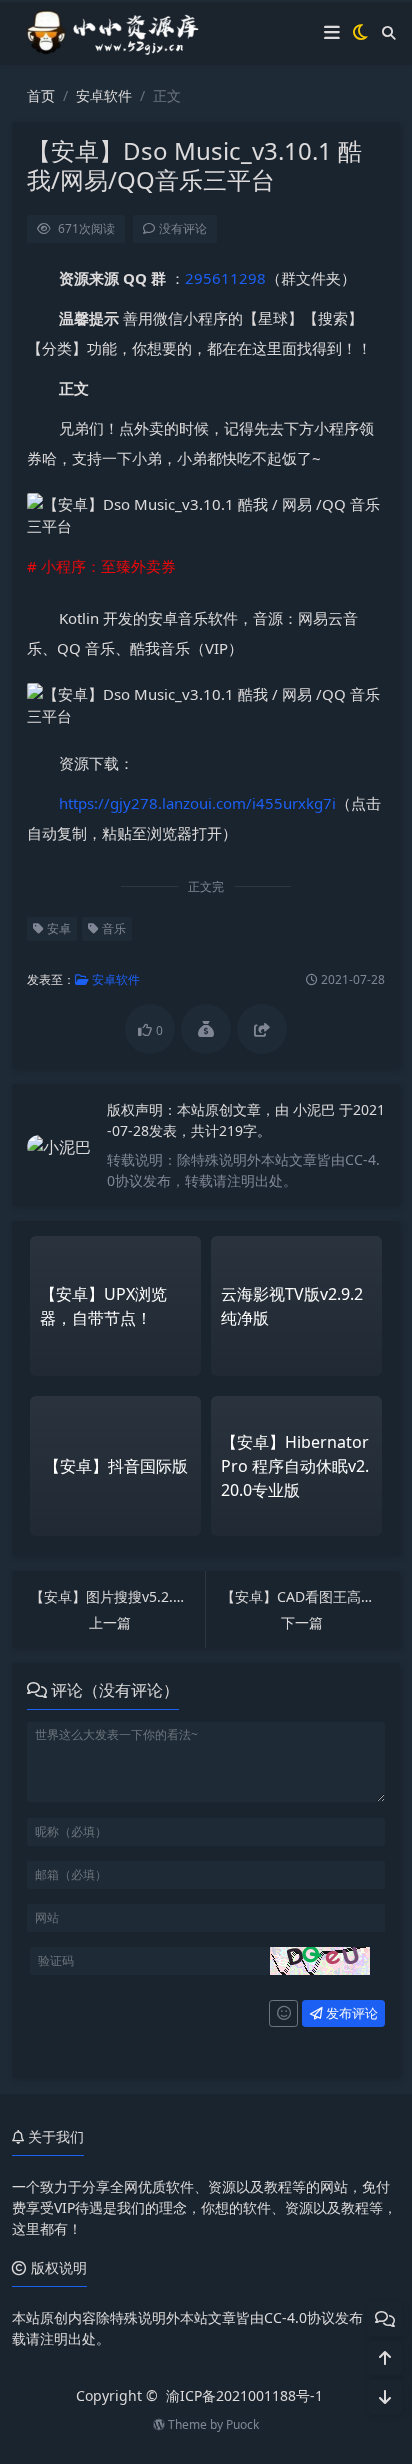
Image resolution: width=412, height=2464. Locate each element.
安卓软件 (104, 95)
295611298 (225, 278)
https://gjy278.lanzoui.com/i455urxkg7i (197, 803)
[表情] (283, 2014)
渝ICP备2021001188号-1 (244, 2395)
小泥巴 (316, 1109)
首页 (41, 95)
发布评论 (350, 2013)
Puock (242, 2424)
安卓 (57, 928)
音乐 (112, 928)
